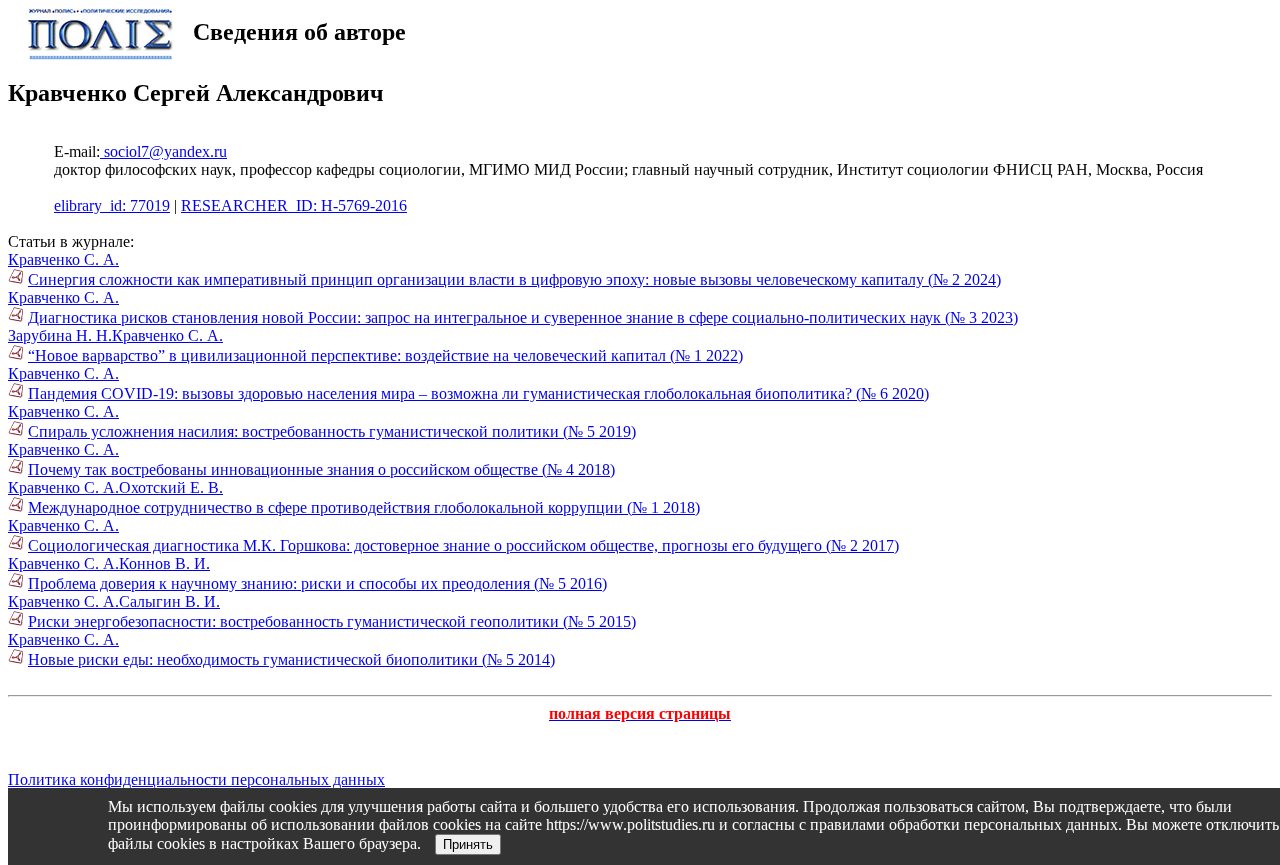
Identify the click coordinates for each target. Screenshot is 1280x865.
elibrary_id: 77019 (112, 205)
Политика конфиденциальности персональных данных (196, 779)
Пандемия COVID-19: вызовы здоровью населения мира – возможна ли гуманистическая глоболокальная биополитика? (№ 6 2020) (478, 393)
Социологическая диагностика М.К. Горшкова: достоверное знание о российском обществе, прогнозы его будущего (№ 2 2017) (463, 545)
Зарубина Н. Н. (60, 335)
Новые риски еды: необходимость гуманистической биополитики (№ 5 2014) (291, 659)
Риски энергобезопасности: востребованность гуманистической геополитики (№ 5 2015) (332, 621)
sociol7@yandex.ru (163, 151)
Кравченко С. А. (63, 259)
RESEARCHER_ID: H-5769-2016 (294, 205)
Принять (468, 844)
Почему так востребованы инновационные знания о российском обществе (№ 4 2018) (321, 469)
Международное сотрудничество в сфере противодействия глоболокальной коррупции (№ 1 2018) (364, 507)
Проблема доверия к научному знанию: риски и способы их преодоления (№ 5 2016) (317, 583)
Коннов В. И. (164, 563)
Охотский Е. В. (171, 487)
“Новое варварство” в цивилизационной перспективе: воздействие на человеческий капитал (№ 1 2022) (385, 355)
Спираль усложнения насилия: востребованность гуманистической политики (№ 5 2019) (332, 431)
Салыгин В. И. (169, 601)
